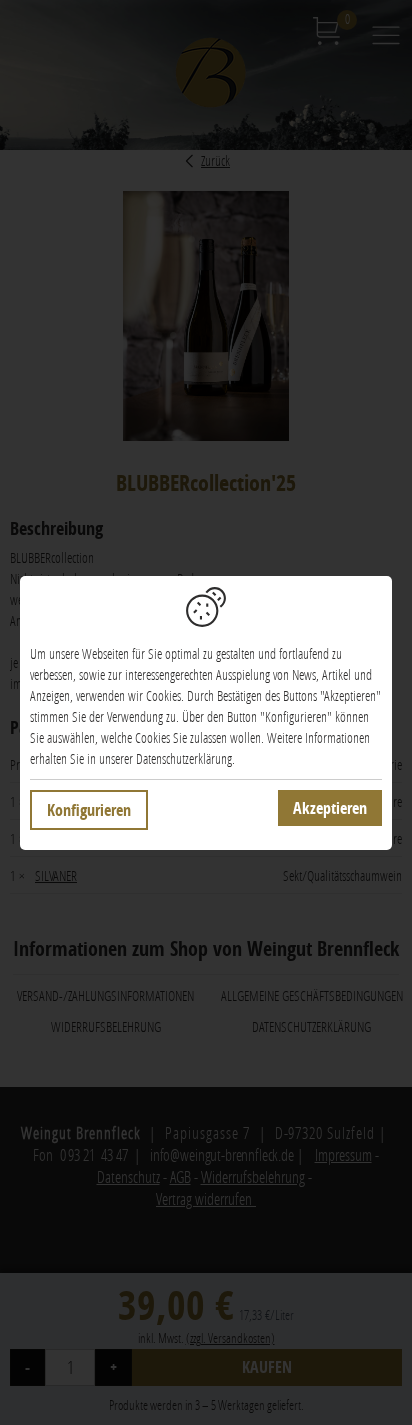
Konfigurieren (89, 810)
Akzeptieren (330, 808)
